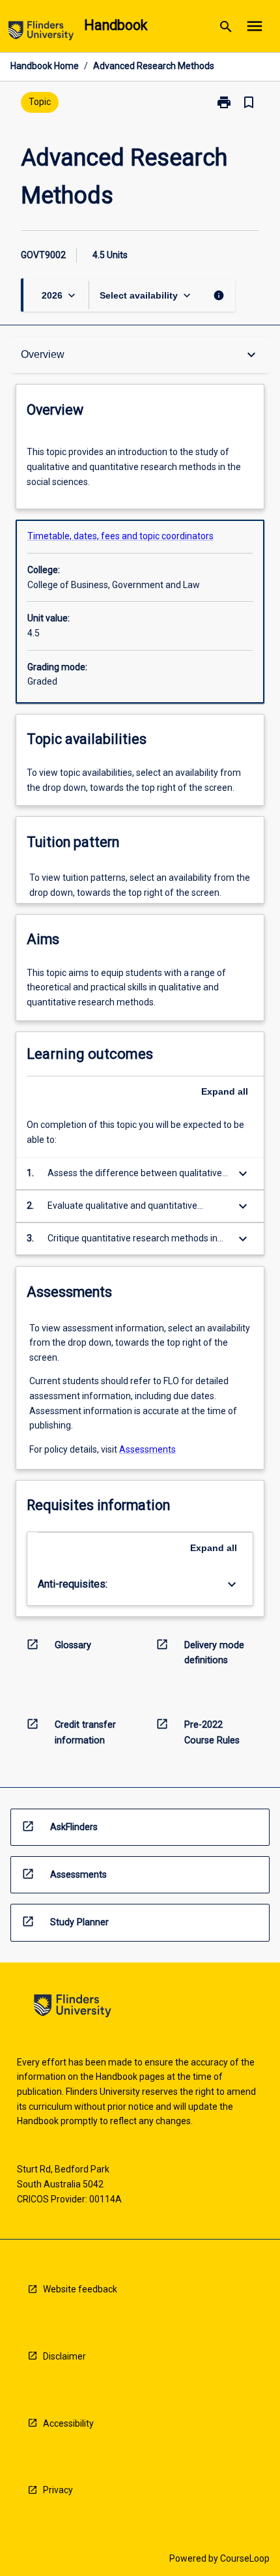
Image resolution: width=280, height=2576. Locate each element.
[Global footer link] (73, 2008)
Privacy (58, 2490)
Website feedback (80, 2289)
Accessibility (68, 2423)
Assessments (147, 1449)
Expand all (225, 1091)
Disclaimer (64, 2356)
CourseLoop (245, 2558)
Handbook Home (45, 66)
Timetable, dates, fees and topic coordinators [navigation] (120, 536)
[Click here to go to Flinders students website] (41, 33)
